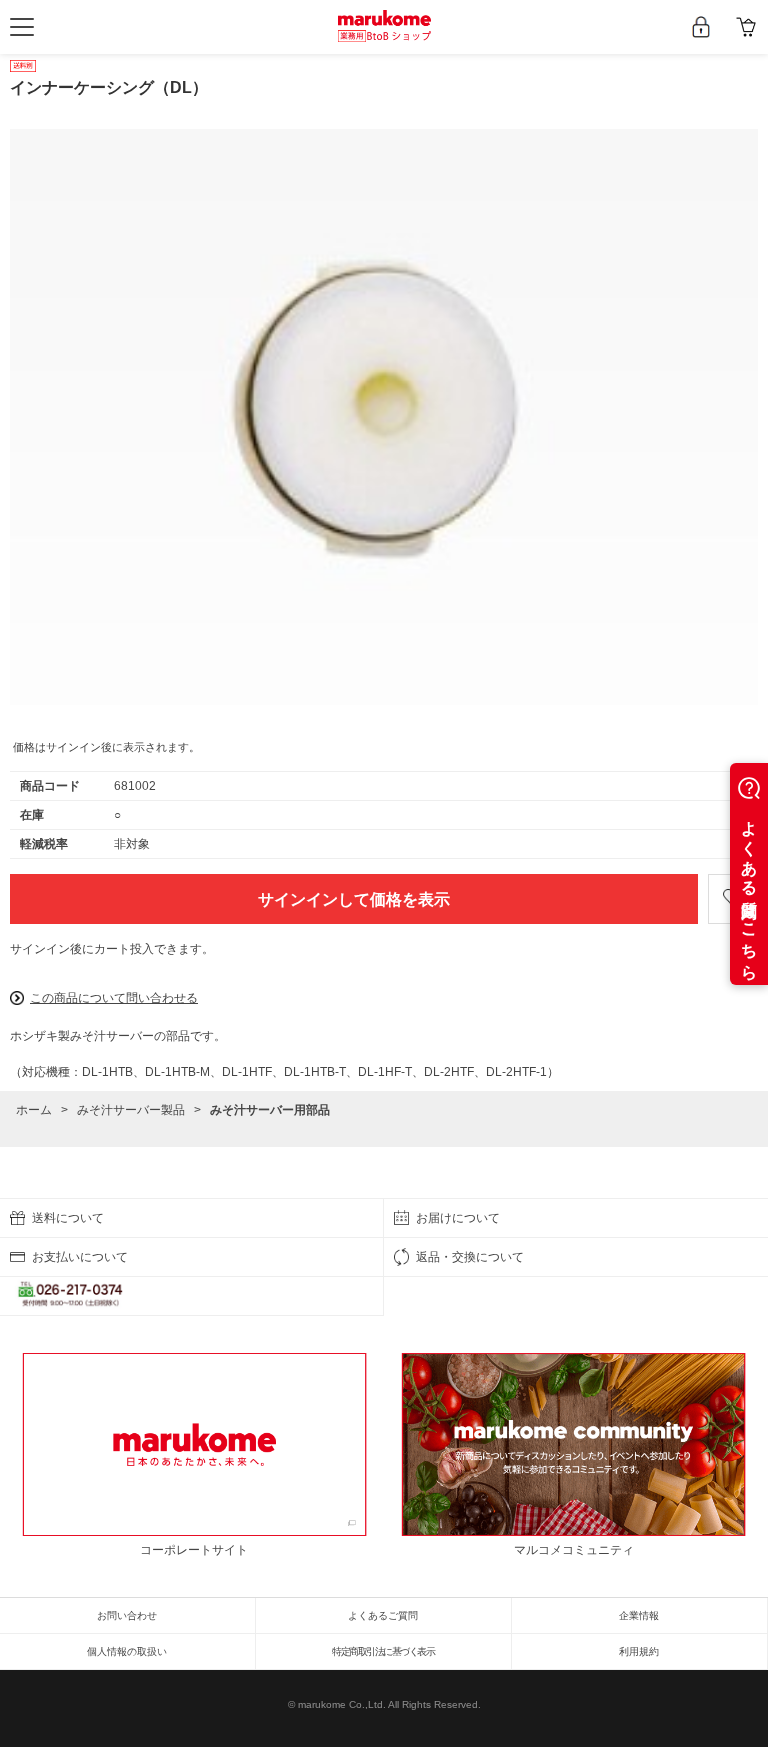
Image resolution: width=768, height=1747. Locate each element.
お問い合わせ (127, 1615)
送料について (68, 1218)
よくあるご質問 (383, 1615)
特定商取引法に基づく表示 (383, 1651)
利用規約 (639, 1651)
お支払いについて (80, 1257)
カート (745, 27)
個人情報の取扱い (127, 1651)
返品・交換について (470, 1257)
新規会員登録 (700, 27)
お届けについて (458, 1218)
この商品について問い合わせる (114, 998)
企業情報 (639, 1615)
